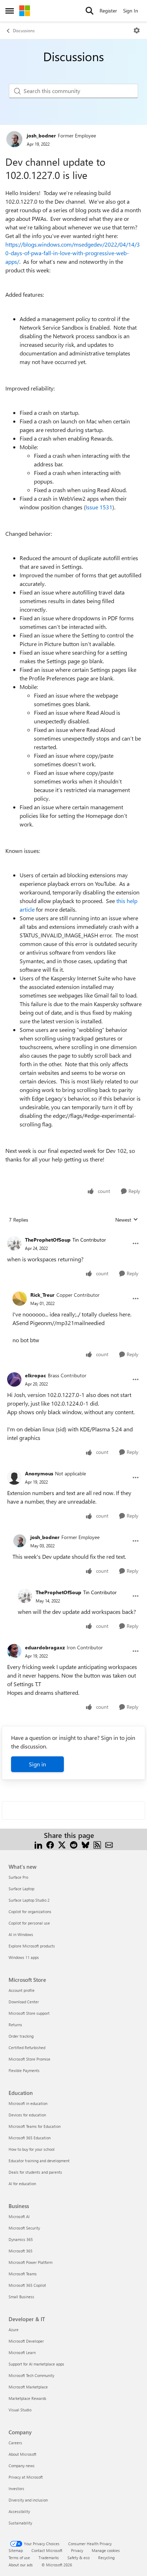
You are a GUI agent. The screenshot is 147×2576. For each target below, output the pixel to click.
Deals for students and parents (35, 2172)
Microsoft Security (24, 2228)
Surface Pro (18, 1877)
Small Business (21, 2297)
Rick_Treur (42, 1295)
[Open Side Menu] (10, 11)
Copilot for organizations (30, 1912)
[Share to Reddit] (74, 1844)
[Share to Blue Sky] (85, 1844)
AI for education (22, 2184)
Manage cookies (106, 2550)
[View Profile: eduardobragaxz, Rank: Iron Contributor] (14, 1651)
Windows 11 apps (24, 1957)
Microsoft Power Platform (31, 2262)
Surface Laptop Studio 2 (29, 1900)
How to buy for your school (32, 2149)
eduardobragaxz (45, 1647)
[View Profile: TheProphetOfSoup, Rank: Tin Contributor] (14, 1243)
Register (108, 11)
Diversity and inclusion (28, 2500)
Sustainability (20, 2523)
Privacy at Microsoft (26, 2477)
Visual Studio (20, 2410)
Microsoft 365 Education (30, 2138)
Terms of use (19, 2558)
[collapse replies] (73, 1234)
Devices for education (27, 2115)
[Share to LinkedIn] (38, 1844)
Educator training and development (39, 2161)
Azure (14, 2330)
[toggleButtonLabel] (137, 30)
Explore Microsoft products (32, 1946)
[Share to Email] (109, 1844)
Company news (22, 2466)
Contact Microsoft (47, 2550)
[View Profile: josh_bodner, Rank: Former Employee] (14, 139)
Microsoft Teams (23, 2274)
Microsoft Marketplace (28, 2387)
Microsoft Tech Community (31, 2375)
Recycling (106, 2558)
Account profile (22, 1990)
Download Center (24, 2002)
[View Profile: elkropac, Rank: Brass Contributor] (14, 1379)
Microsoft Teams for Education (35, 2126)
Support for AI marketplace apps (36, 2364)
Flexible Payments (24, 2070)
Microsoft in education (28, 2103)
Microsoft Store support (29, 2013)
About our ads (21, 2565)
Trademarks (49, 2558)
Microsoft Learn (22, 2352)
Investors (16, 2488)
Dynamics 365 (21, 2239)
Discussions (24, 30)
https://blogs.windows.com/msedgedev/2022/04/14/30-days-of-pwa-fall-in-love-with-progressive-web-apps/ (73, 253)
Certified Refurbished (27, 2048)
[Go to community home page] (25, 11)
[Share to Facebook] (50, 1844)
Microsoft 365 (21, 2251)
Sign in (37, 1764)
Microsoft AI (19, 2216)
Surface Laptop (21, 1889)
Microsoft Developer (26, 2341)
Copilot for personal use (29, 1923)
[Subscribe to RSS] (97, 1844)
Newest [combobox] (127, 1220)
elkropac (36, 1375)
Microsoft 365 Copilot (27, 2285)
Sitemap (16, 2550)
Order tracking (21, 2036)
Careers (15, 2443)
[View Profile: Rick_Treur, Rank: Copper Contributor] (20, 1299)
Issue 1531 (99, 507)
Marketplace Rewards (27, 2398)
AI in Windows (21, 1934)
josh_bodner (41, 135)
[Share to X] (62, 1844)
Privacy (77, 2550)
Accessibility (19, 2511)
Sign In (131, 11)
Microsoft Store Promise (29, 2059)
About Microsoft (22, 2454)
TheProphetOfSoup (48, 1240)
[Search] (90, 11)
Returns (15, 2025)
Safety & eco (78, 2558)
